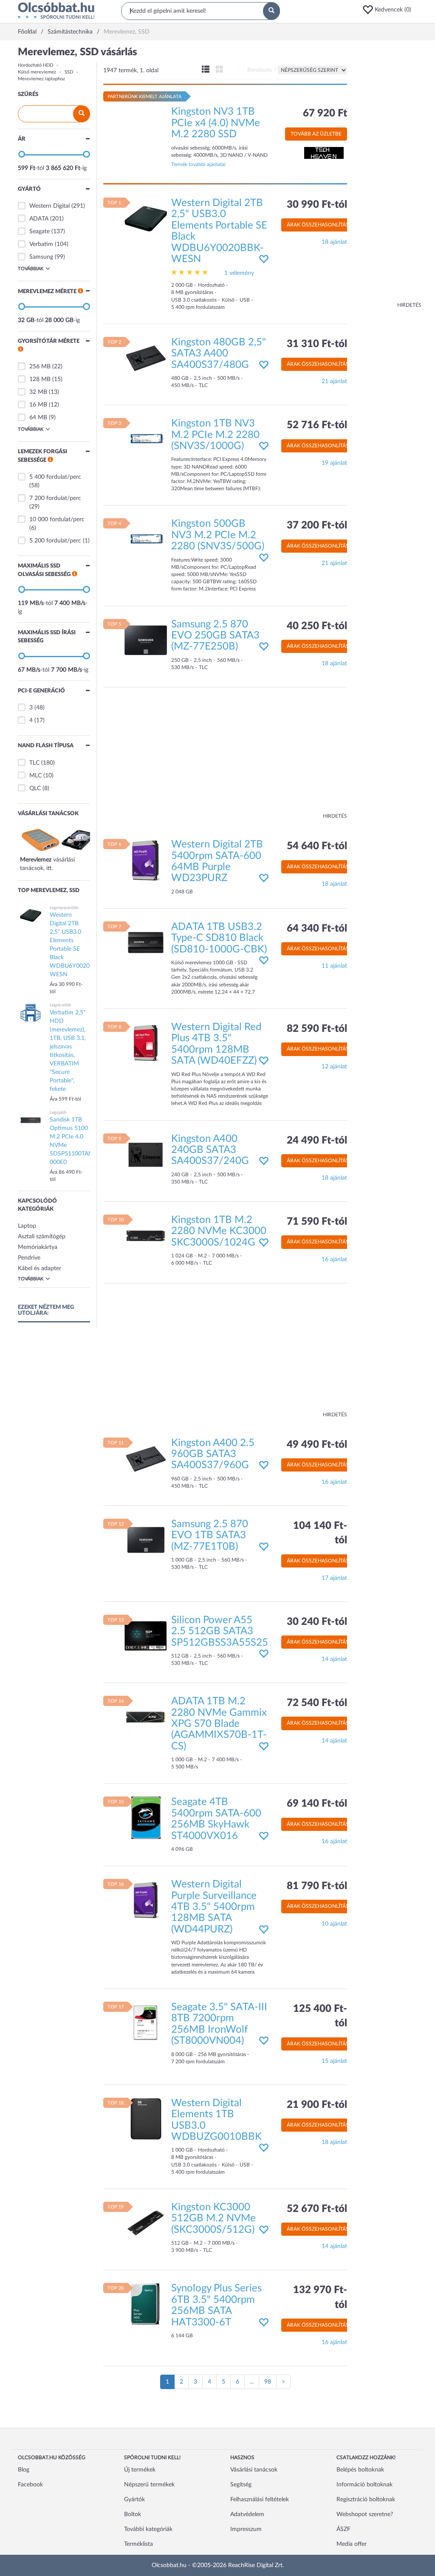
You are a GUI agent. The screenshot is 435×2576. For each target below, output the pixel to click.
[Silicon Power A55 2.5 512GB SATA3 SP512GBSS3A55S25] (146, 1635)
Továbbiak (31, 269)
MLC (35, 776)
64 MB (38, 418)
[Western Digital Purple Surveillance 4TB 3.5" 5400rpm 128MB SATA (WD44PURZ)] (146, 1900)
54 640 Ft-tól (317, 846)
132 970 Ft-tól (320, 2297)
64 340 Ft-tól (317, 929)
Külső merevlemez (37, 72)
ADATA (39, 219)
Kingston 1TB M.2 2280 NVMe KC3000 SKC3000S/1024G (219, 1231)
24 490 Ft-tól (317, 1141)
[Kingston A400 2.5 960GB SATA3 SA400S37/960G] (146, 1458)
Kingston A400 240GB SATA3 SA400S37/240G (210, 1150)
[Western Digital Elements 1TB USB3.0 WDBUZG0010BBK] (146, 2118)
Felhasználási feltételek (260, 2500)
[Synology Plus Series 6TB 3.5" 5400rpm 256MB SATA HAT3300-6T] (146, 2304)
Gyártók (134, 2500)
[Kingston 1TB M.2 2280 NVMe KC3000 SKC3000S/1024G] (146, 1236)
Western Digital (49, 206)
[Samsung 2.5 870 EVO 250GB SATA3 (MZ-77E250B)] (146, 640)
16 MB (38, 405)
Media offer (352, 2544)
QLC (35, 788)
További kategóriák (148, 2529)
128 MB (40, 379)
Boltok (133, 2514)
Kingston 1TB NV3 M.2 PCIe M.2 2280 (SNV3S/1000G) (215, 435)
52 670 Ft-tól (317, 2209)
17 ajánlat (334, 1578)
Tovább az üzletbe (316, 134)
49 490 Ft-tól (317, 1445)
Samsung (41, 257)
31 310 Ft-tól (317, 344)
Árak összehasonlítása (319, 225)
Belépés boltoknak (360, 2470)
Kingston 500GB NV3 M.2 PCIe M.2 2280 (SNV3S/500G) (218, 535)
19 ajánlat (334, 463)
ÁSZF (343, 2529)
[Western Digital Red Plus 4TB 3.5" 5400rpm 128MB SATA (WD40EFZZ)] (146, 1043)
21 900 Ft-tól (317, 2105)
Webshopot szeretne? (365, 2514)
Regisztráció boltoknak (366, 2500)
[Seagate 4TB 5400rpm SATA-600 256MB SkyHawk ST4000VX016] (146, 1818)
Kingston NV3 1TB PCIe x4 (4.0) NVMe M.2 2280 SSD (216, 123)
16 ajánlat (334, 1260)
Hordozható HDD (35, 65)
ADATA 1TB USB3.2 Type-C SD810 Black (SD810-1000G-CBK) (219, 938)
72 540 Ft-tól (317, 1703)
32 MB (38, 392)
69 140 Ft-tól (317, 1804)
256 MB (40, 367)
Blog (24, 2470)
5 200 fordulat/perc (55, 541)
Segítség (241, 2485)
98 (268, 2382)
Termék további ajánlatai (198, 164)
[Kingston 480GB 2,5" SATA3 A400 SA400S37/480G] (146, 358)
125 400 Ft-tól (320, 2016)
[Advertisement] (387, 174)
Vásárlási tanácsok (254, 2470)
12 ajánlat (334, 1067)
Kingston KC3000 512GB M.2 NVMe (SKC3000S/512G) (213, 2219)
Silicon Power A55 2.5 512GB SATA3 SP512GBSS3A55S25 (220, 1631)
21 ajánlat (334, 381)
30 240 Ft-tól (317, 1622)
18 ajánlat (334, 242)
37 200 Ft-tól (317, 525)
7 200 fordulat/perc (55, 498)
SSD (69, 72)
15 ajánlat (334, 2061)
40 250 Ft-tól (317, 626)
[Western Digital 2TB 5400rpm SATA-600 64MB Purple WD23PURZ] (146, 860)
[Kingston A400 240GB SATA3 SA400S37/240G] (146, 1154)
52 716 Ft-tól (317, 425)
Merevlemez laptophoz (41, 79)
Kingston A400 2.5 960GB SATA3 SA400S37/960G (213, 1454)
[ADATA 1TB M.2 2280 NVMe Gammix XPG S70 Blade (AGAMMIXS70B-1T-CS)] (146, 1717)
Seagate (40, 232)
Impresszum (246, 2529)
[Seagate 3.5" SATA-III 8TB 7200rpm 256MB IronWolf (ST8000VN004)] (146, 2023)
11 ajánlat (334, 966)
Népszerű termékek (149, 2485)
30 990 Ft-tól (317, 205)
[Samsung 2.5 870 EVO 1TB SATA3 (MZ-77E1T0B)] (146, 1540)
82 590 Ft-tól (317, 1029)
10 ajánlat (334, 1924)
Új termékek (140, 2470)
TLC (34, 763)
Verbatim (41, 244)
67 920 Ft (325, 113)
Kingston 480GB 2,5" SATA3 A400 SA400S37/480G (219, 354)
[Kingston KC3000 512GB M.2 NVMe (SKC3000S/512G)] (146, 2223)
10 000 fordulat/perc (57, 520)
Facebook (30, 2485)
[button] (390, 10)
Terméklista (138, 2544)
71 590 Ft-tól (317, 1222)
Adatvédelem (247, 2514)
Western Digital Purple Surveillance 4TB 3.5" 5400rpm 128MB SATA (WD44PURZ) (214, 1907)
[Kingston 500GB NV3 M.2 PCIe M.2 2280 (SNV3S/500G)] (146, 539)
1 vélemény (239, 273)
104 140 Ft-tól (320, 1533)
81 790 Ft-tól (317, 1886)
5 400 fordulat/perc (55, 477)
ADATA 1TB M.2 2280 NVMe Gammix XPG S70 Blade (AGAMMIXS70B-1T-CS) (219, 1724)
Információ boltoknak (364, 2485)
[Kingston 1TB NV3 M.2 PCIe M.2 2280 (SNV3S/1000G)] (146, 439)
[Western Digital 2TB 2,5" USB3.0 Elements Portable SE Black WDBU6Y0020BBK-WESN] (146, 219)
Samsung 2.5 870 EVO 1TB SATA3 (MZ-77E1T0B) (210, 1535)
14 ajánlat (334, 1659)
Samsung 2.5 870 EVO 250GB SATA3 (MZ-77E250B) (215, 636)
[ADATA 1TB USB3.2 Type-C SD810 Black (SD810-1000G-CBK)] (146, 942)
